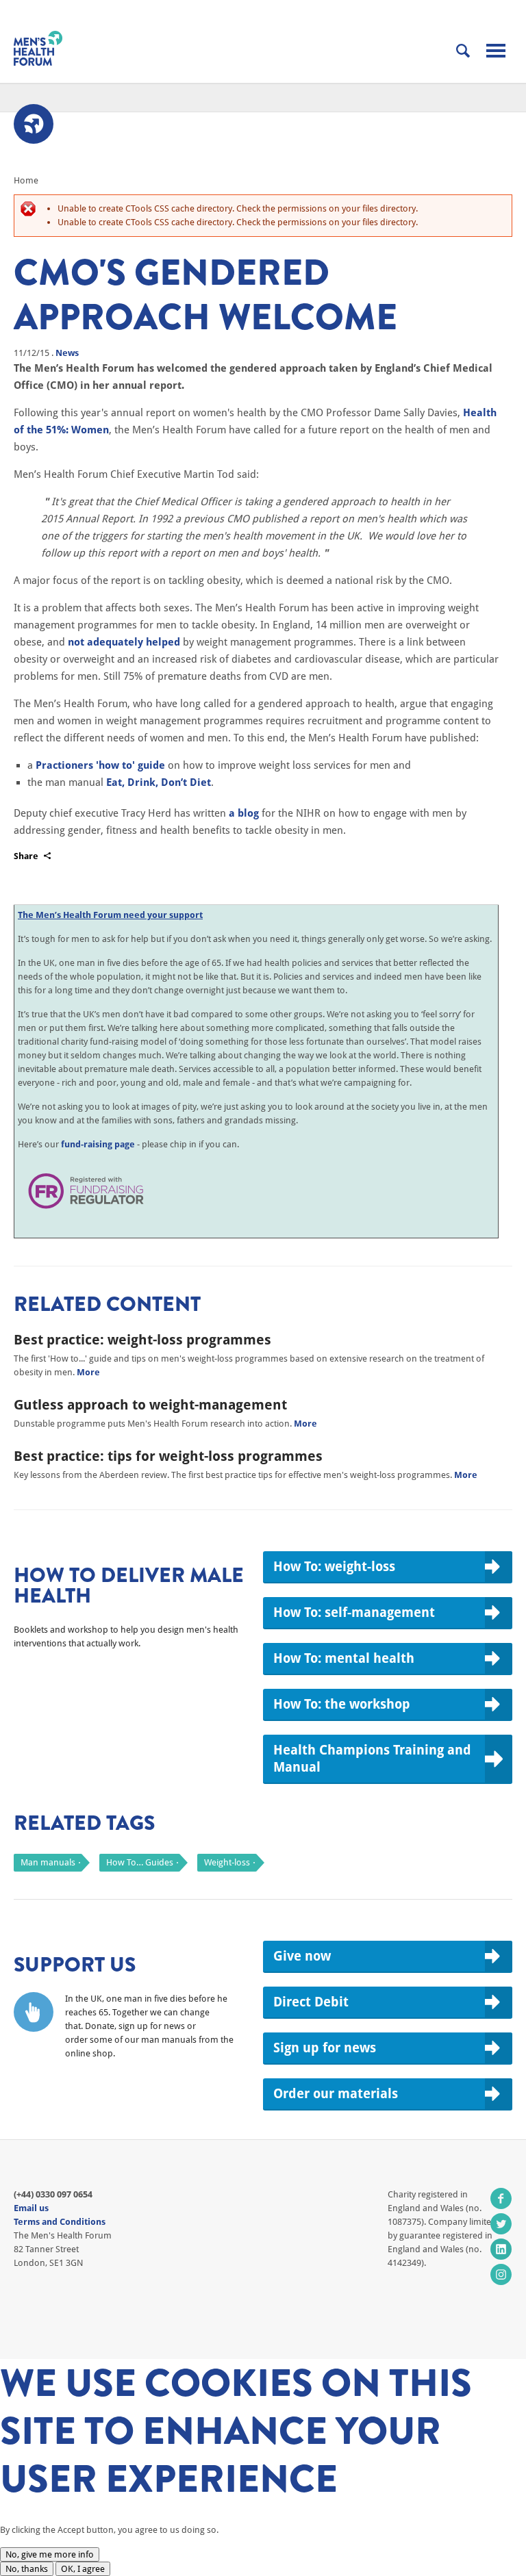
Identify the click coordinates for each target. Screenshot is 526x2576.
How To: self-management (354, 1612)
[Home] (38, 48)
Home (26, 180)
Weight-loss (227, 1862)
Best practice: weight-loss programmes (142, 1340)
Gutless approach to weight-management (150, 1405)
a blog (244, 813)
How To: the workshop (342, 1704)
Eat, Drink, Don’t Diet (159, 782)
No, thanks (27, 2569)
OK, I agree (83, 2569)
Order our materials (336, 2093)
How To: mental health (344, 1658)
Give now (302, 1956)
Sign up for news (325, 2048)
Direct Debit (311, 2002)
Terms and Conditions (60, 2222)
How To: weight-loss (334, 1566)
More (88, 1372)
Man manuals (48, 1862)
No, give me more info (50, 2554)
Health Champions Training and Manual (372, 1758)
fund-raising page (98, 1144)
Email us (31, 2208)
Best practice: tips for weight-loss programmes (168, 1456)
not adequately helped (124, 642)
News (67, 353)
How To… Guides (140, 1862)
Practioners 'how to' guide (100, 765)
